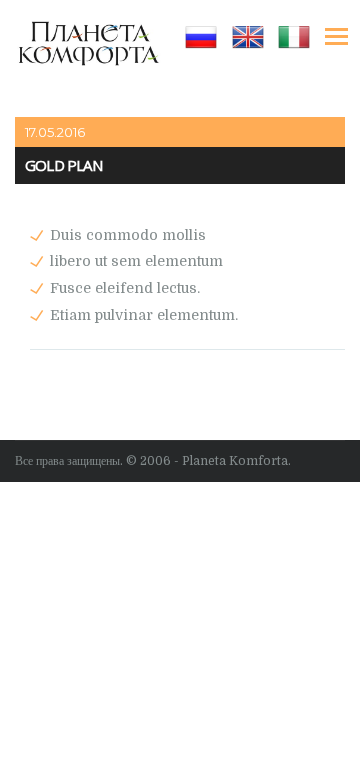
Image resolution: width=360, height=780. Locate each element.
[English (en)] (248, 36)
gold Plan (63, 165)
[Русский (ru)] (201, 36)
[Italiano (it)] (294, 36)
